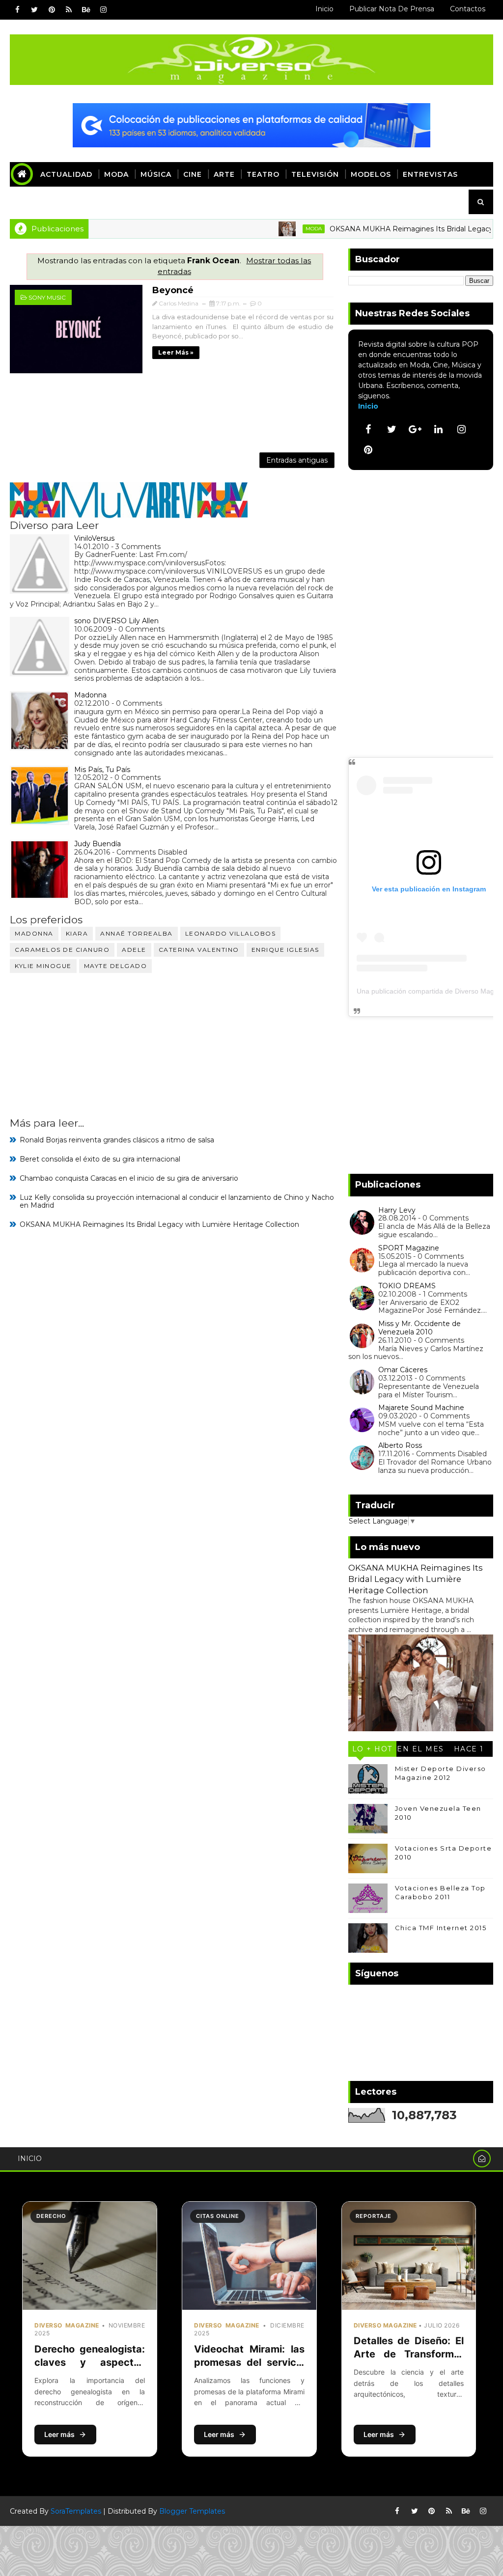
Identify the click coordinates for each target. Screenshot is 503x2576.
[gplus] (415, 429)
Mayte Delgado (116, 966)
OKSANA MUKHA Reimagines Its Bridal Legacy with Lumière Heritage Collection (159, 1224)
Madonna (90, 695)
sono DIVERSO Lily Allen (116, 621)
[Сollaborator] (251, 124)
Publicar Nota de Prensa (392, 9)
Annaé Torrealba (137, 933)
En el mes (420, 1749)
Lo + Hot (372, 1749)
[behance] (86, 10)
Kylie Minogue (43, 966)
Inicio (324, 9)
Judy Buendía (98, 844)
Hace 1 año (469, 1751)
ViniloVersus (94, 538)
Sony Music (47, 297)
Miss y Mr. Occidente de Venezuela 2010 (419, 1328)
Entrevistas (430, 174)
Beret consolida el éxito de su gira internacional (100, 1159)
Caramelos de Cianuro (62, 950)
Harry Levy (397, 1210)
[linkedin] (438, 429)
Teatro (263, 174)
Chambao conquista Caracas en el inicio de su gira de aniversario (129, 1178)
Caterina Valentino (199, 950)
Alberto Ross (400, 1445)
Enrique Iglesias (285, 950)
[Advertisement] (174, 412)
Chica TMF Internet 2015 (441, 1928)
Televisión (315, 174)
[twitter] (34, 10)
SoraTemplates (76, 2511)
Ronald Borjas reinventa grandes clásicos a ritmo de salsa (117, 1140)
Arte (224, 174)
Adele (134, 950)
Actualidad (66, 174)
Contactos (468, 9)
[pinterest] (52, 10)
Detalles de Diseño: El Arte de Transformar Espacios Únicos (409, 2354)
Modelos (371, 174)
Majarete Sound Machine (421, 1408)
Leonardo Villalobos (231, 933)
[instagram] (103, 10)
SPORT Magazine (409, 1248)
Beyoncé (173, 290)
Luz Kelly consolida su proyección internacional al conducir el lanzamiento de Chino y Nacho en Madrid (177, 1202)
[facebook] (17, 10)
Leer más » (176, 352)
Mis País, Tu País (102, 770)
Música (156, 174)
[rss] (69, 10)
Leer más (59, 2434)
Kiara (77, 933)
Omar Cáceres (403, 1370)
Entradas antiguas (297, 460)
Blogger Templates (192, 2511)
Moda (116, 174)
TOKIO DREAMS (407, 1286)
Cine (193, 174)
